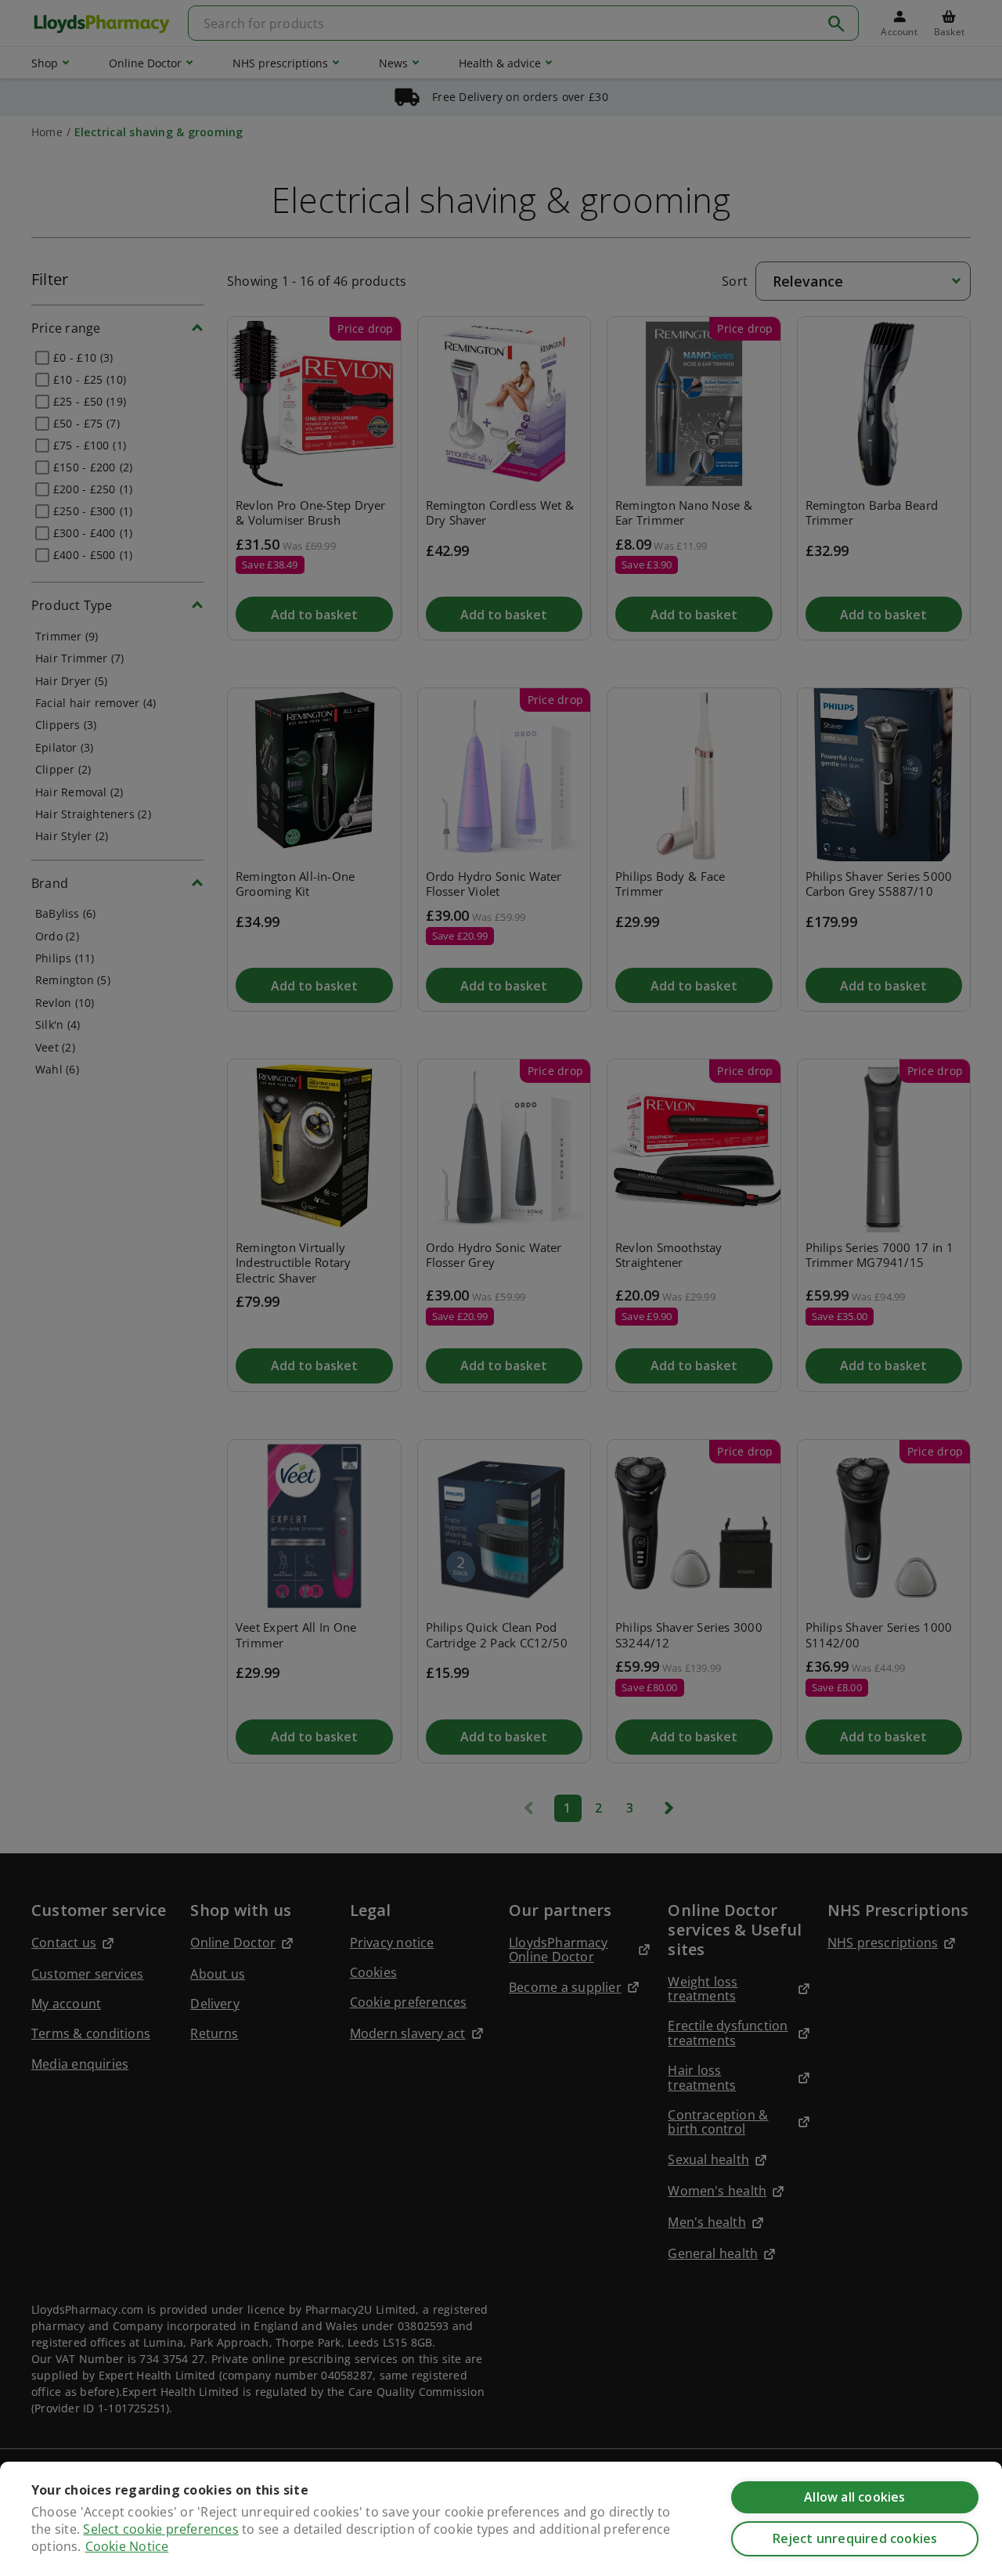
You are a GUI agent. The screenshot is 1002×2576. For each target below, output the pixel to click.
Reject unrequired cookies (855, 2538)
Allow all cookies (854, 2497)
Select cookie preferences (160, 2529)
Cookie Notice (127, 2546)
